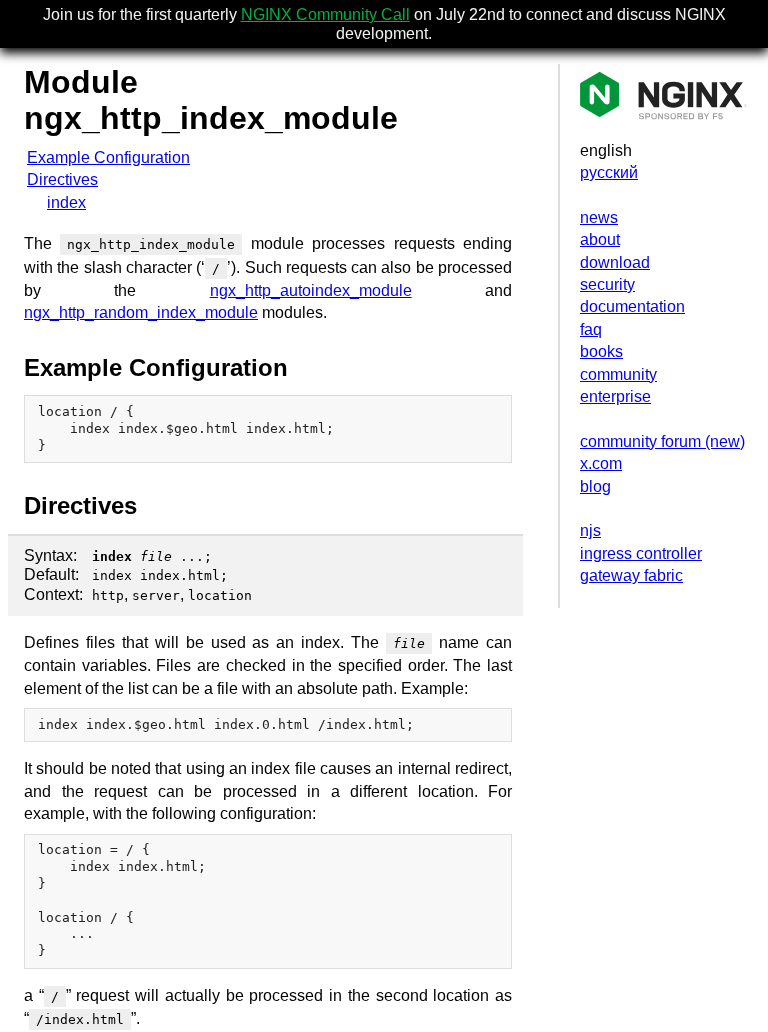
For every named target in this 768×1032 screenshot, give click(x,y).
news (599, 217)
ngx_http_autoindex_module (311, 290)
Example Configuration (108, 157)
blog (595, 486)
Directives (62, 179)
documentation (632, 306)
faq (591, 329)
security (607, 284)
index (66, 202)
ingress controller (641, 553)
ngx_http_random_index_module (141, 312)
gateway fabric (631, 575)
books (601, 351)
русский (609, 172)
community (618, 374)
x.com (601, 463)
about (600, 239)
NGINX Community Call (325, 14)
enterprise (615, 396)
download (615, 262)
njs (590, 530)
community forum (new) (662, 441)
